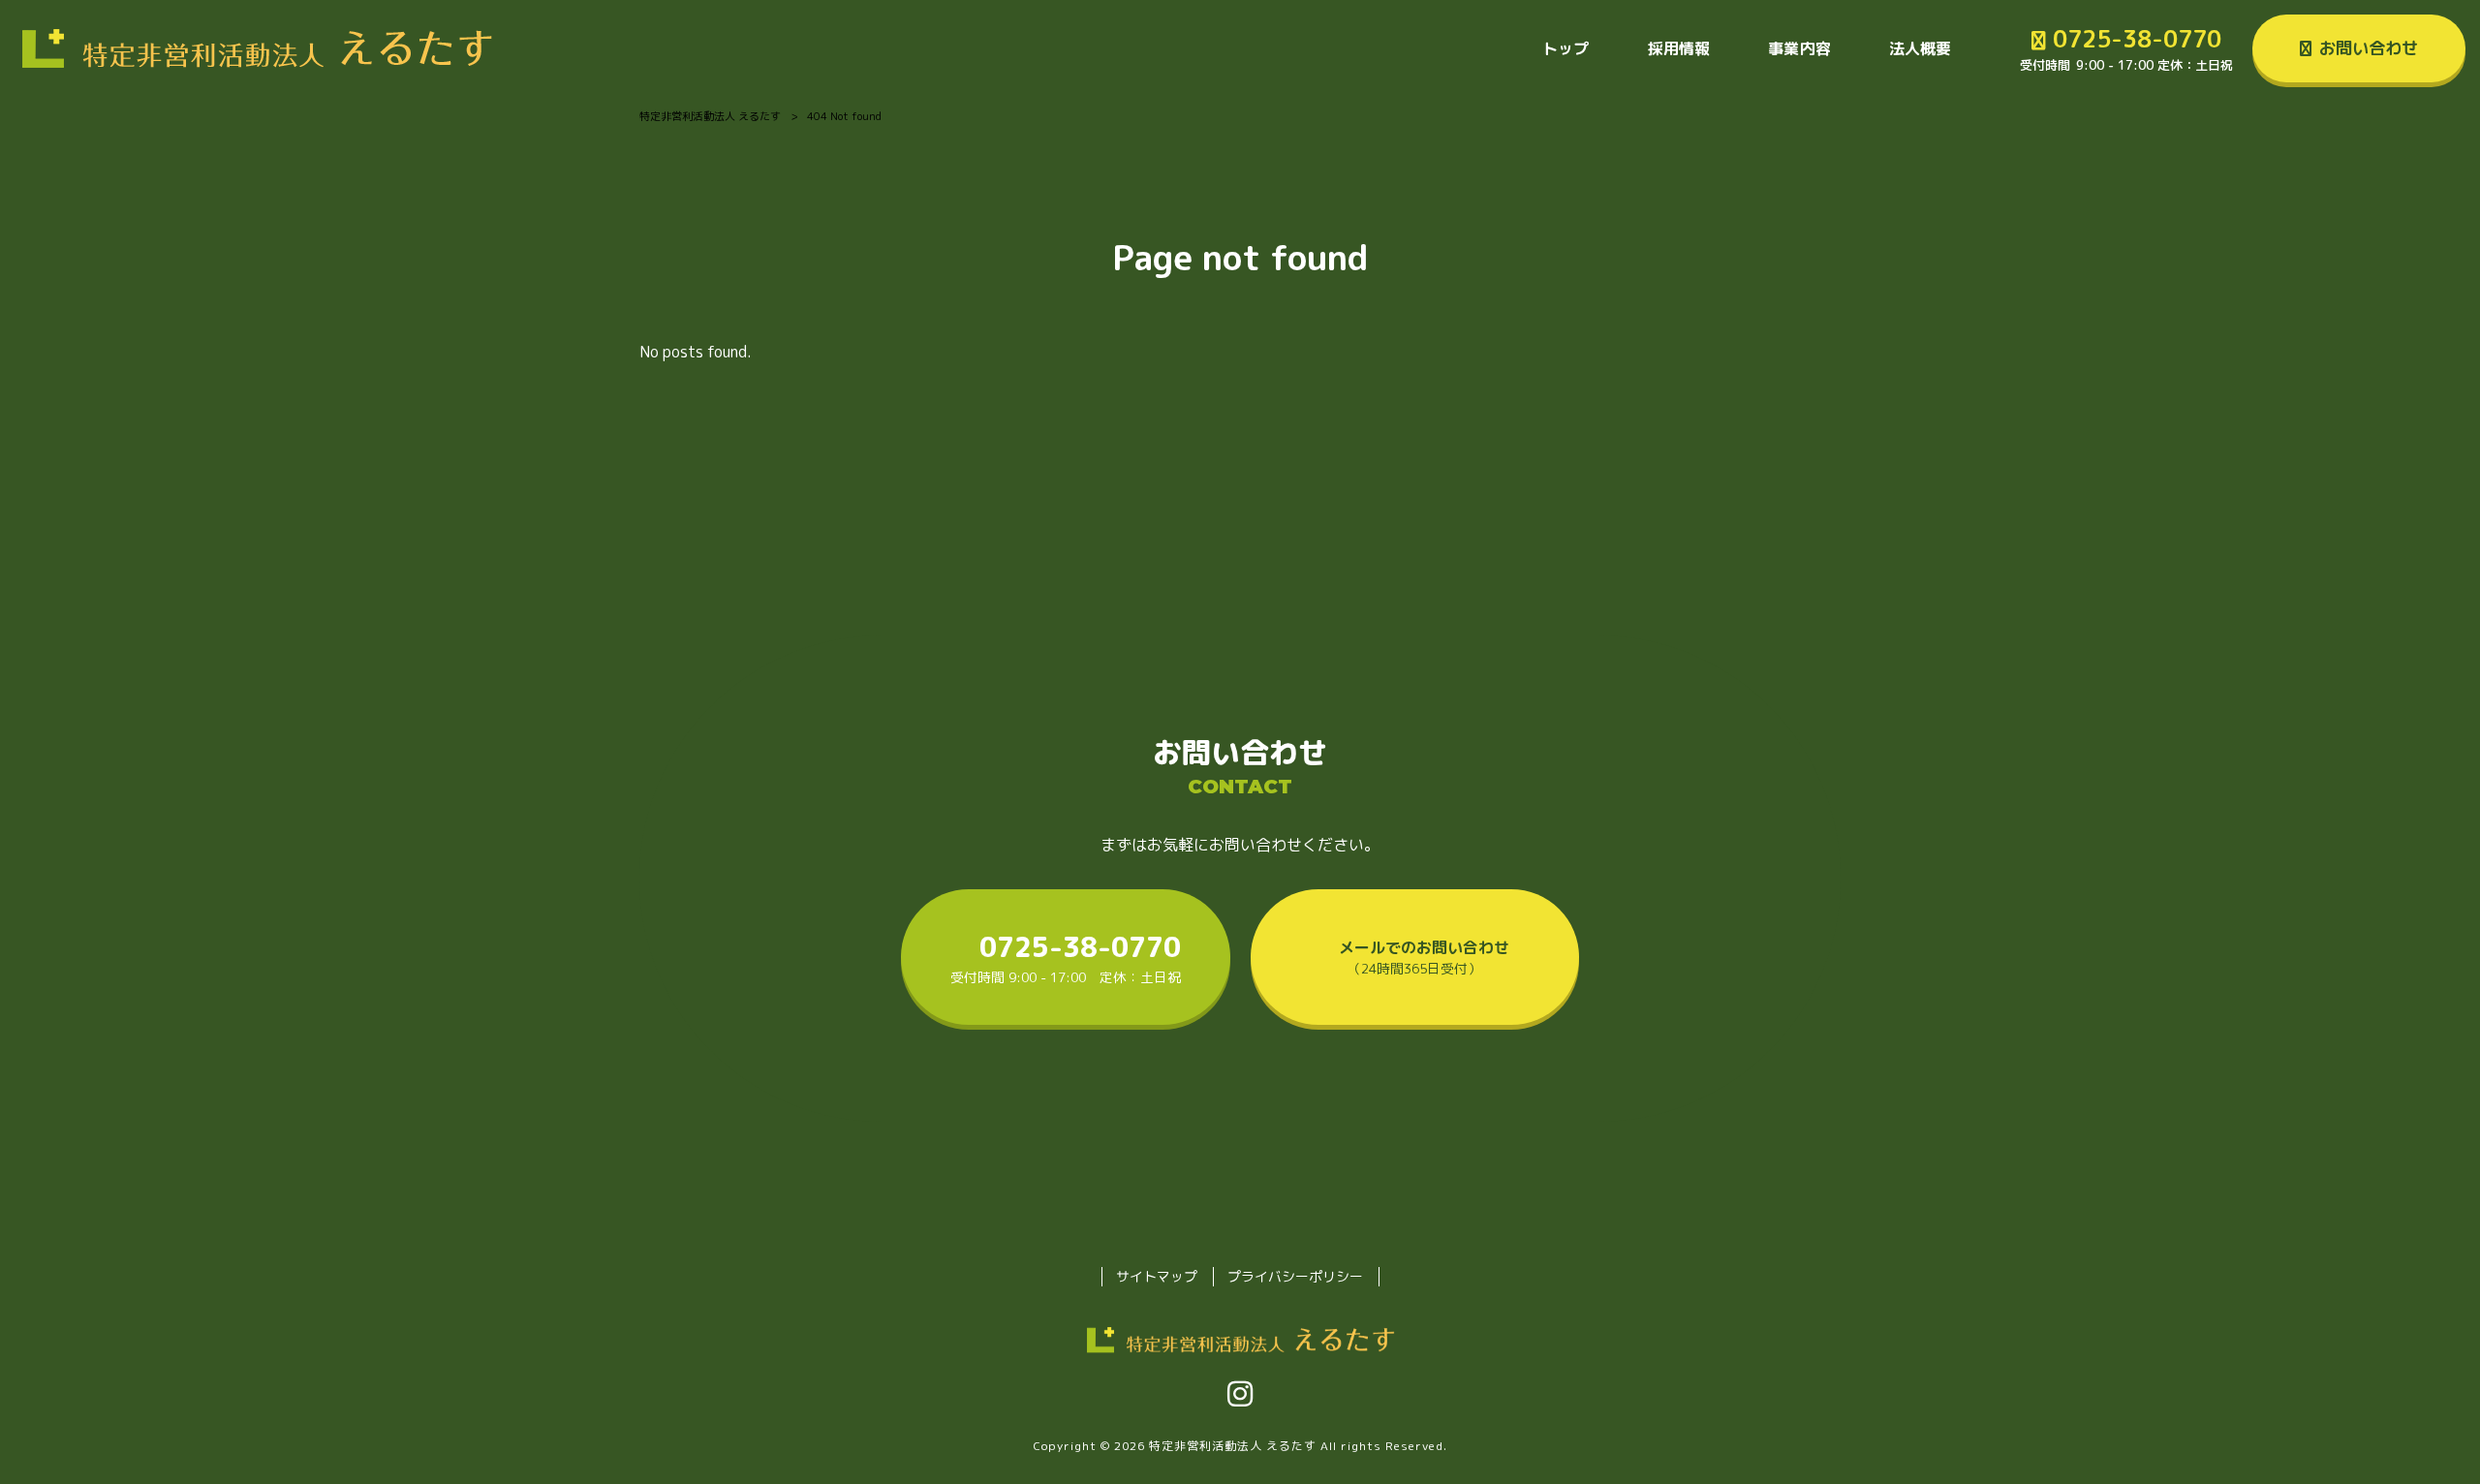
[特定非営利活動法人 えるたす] (256, 48)
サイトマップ (1157, 1276)
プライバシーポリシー (1295, 1276)
